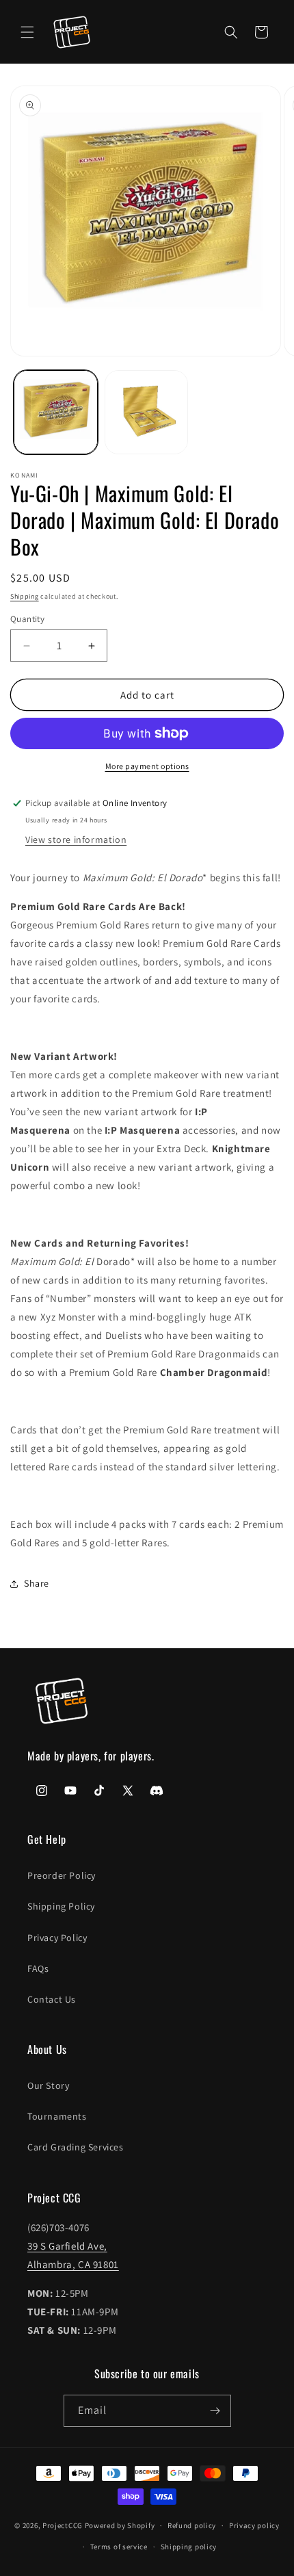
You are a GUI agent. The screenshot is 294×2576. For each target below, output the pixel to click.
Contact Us (52, 1999)
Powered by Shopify (120, 2525)
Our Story (48, 2085)
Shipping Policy (61, 1906)
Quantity (27, 619)
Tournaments (57, 2116)
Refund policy (192, 2525)
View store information (76, 840)
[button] (27, 32)
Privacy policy (254, 2525)
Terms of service (119, 2547)
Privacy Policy (57, 1938)
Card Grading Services (76, 2147)
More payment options (147, 766)
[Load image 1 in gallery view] (56, 412)
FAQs (38, 1968)
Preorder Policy (62, 1875)
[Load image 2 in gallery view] (147, 412)
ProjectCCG (63, 2525)
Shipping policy (189, 2547)
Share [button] (37, 1583)
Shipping (25, 596)
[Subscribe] (215, 2411)
